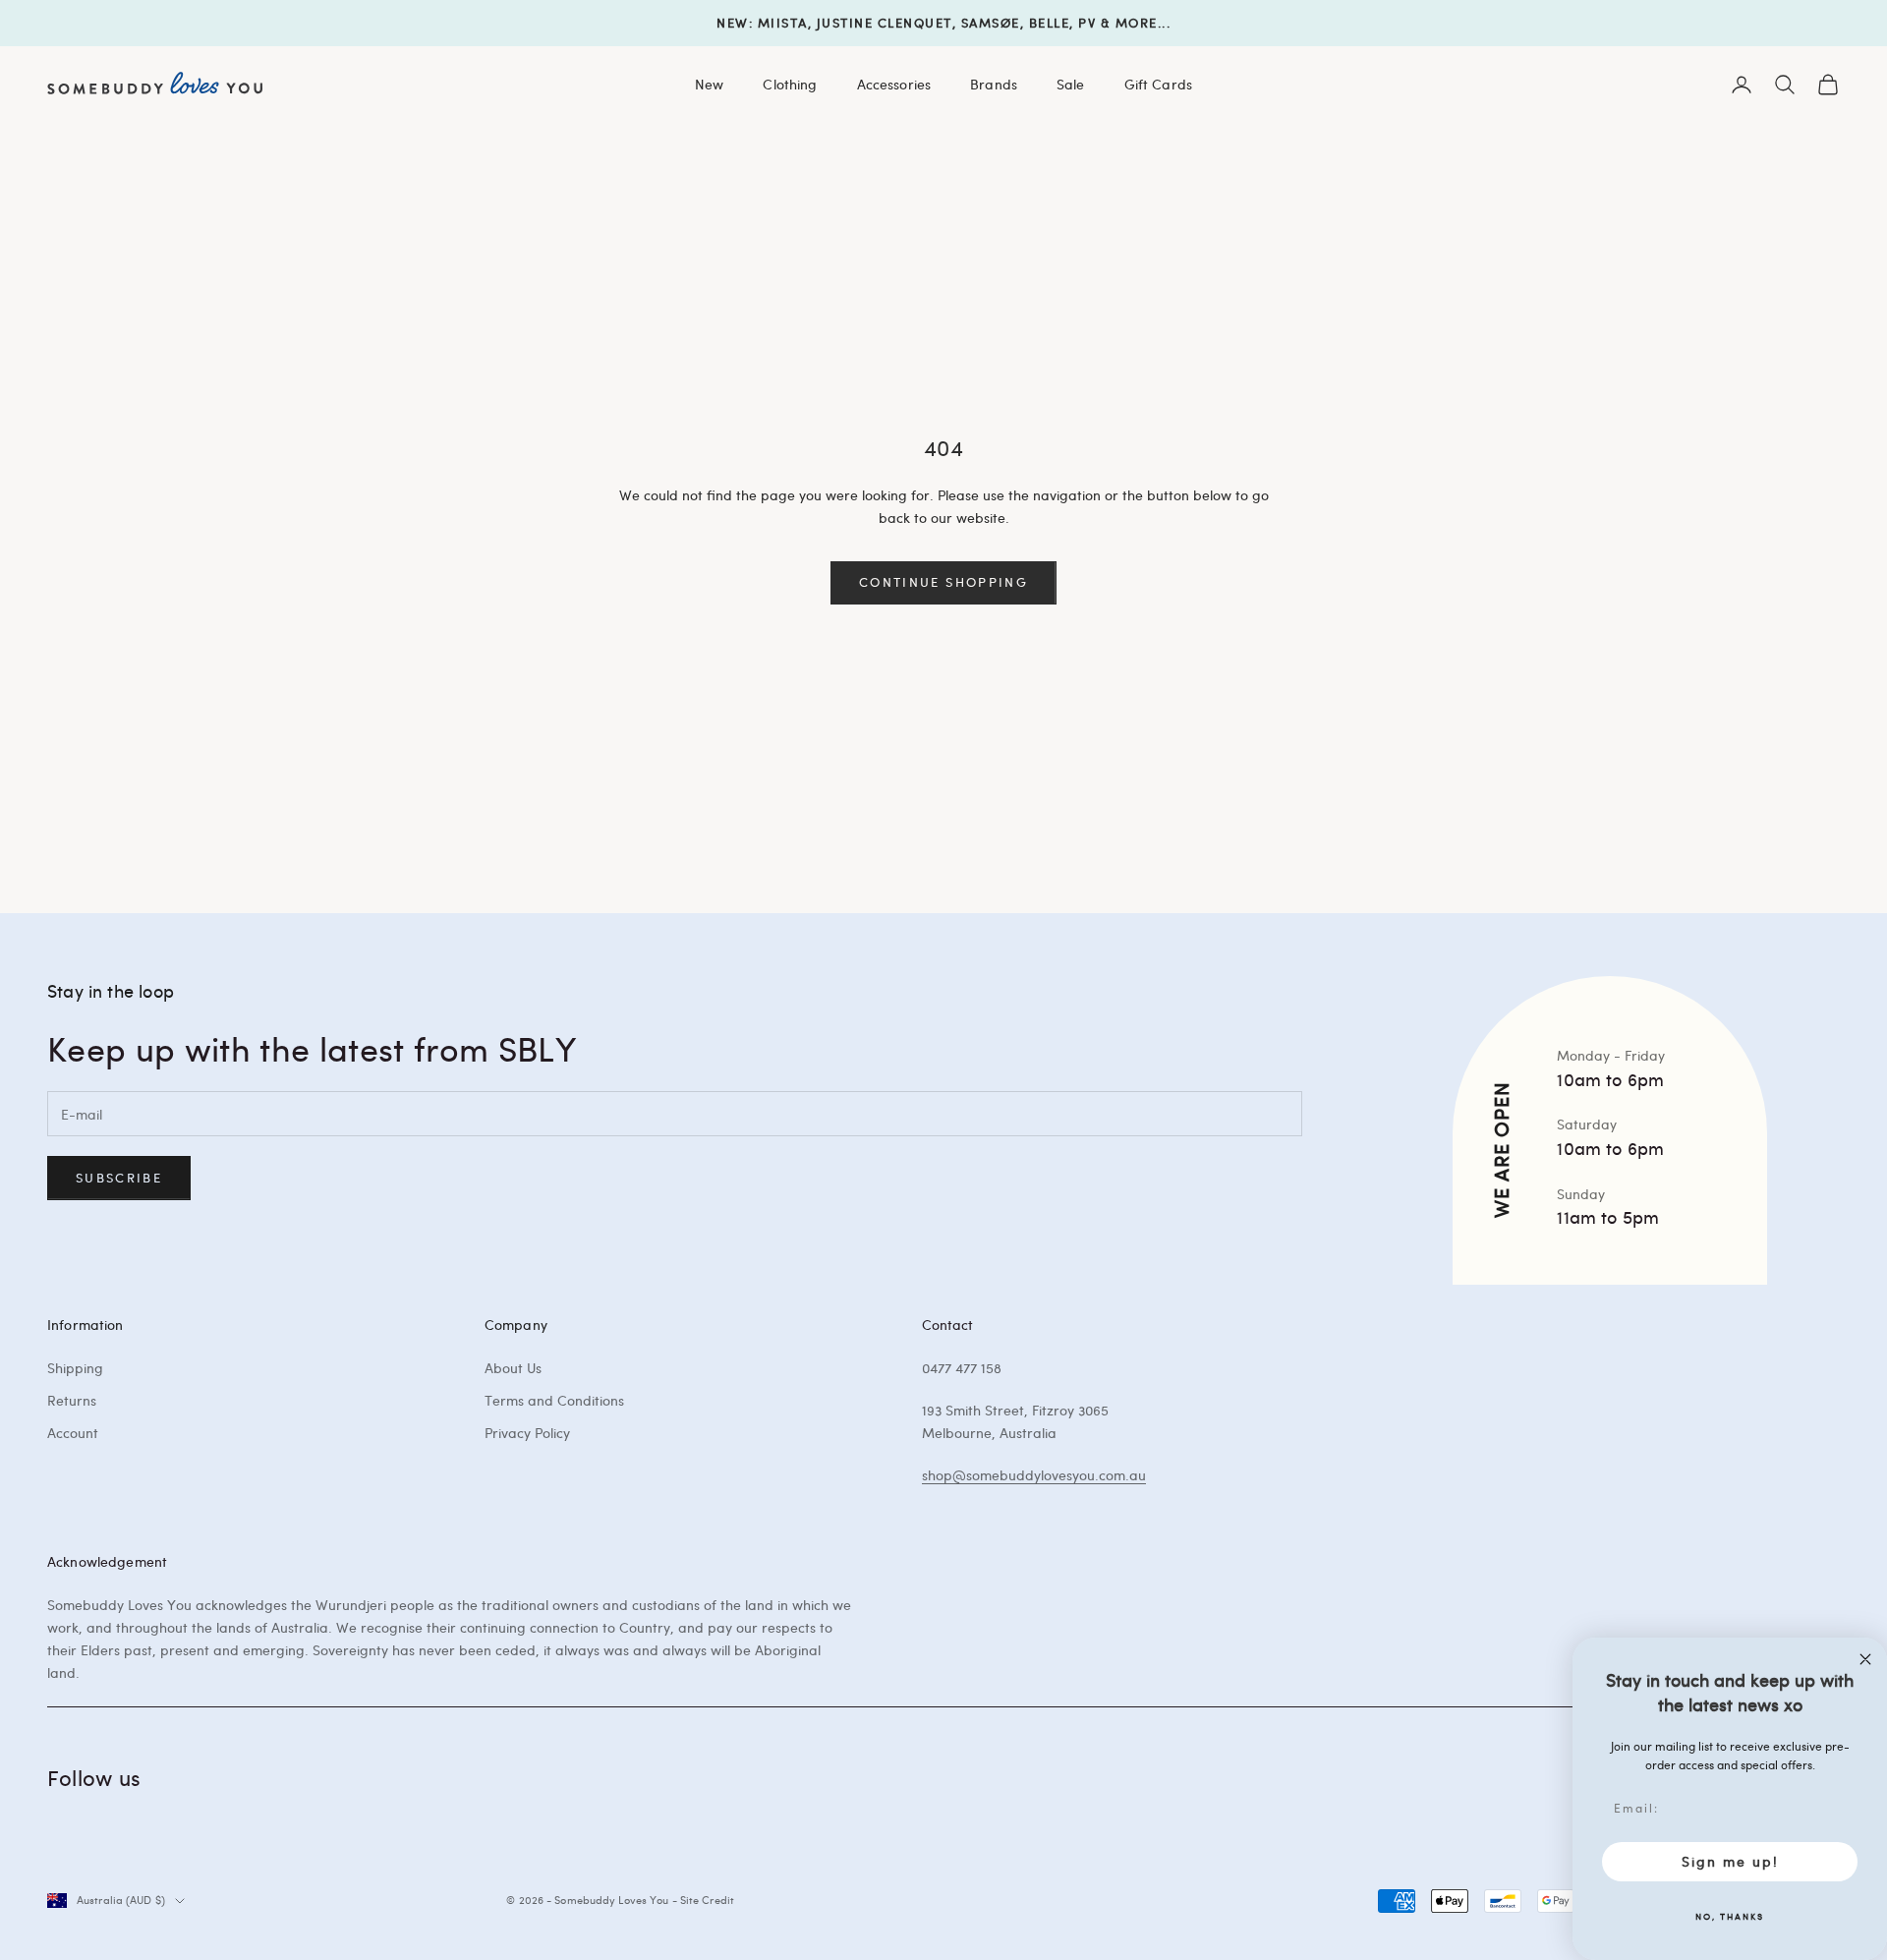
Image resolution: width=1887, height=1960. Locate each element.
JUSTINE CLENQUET (885, 23)
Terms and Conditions (554, 1400)
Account (73, 1433)
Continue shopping (943, 582)
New (709, 84)
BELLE (1050, 23)
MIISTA (783, 23)
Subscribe (119, 1178)
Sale (1071, 84)
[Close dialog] (1865, 1659)
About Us (513, 1368)
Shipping (75, 1368)
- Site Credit (703, 1900)
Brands (994, 84)
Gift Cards (1158, 84)
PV (1087, 23)
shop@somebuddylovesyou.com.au (1034, 1475)
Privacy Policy (527, 1433)
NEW (733, 23)
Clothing (790, 84)
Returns (72, 1400)
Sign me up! (1730, 1861)
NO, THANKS (1730, 1916)
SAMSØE (991, 23)
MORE (1137, 23)
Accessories (894, 84)
